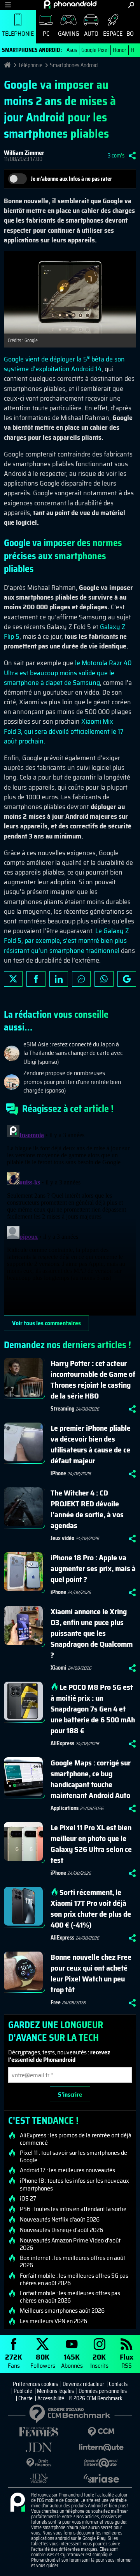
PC (46, 34)
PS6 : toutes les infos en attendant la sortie (73, 2209)
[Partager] (132, 156)
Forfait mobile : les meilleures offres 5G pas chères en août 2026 (74, 2279)
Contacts (118, 2384)
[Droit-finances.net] (39, 2463)
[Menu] (8, 5)
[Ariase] (101, 2478)
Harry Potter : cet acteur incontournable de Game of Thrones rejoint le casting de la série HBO (93, 1380)
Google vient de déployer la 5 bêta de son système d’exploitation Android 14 (64, 364)
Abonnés (72, 2361)
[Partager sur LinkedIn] (59, 979)
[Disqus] (70, 1219)
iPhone (58, 1473)
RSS (127, 2361)
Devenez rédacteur (83, 2384)
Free (56, 2002)
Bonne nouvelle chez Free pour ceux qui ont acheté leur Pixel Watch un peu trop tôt (91, 1973)
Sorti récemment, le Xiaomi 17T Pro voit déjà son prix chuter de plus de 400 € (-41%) (91, 1909)
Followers (43, 2361)
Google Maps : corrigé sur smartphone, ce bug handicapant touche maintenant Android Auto (91, 1779)
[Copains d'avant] (101, 2463)
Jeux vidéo (62, 1538)
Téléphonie (18, 34)
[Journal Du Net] (39, 2447)
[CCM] (101, 2432)
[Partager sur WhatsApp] (104, 979)
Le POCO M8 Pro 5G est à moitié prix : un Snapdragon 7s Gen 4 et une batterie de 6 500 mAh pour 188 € (93, 1709)
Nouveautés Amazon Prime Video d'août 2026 (70, 2244)
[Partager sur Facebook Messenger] (81, 979)
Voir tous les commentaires (46, 1323)
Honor (120, 50)
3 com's (116, 156)
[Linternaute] (101, 2447)
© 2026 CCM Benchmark (96, 2398)
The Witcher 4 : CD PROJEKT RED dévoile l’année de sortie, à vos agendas (87, 1509)
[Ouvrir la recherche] (131, 5)
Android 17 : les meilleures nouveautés (67, 2170)
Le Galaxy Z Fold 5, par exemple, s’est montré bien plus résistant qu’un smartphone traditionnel (66, 940)
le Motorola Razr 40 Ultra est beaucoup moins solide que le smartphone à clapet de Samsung (68, 673)
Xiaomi (59, 1668)
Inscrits (99, 2361)
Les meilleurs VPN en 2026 (53, 2321)
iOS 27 (28, 2199)
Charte (25, 2398)
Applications (65, 1808)
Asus (72, 50)
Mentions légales (55, 2391)
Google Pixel (95, 50)
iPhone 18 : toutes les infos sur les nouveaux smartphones (74, 2184)
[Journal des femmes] (39, 2432)
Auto (91, 34)
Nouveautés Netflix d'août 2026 (60, 2220)
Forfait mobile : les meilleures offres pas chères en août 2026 (70, 2297)
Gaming (68, 34)
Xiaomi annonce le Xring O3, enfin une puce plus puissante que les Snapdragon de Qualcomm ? (92, 1633)
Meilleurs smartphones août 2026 (62, 2311)
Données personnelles (103, 2391)
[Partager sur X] (13, 979)
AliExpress (62, 1743)
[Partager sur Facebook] (36, 979)
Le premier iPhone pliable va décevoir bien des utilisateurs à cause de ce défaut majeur (91, 1444)
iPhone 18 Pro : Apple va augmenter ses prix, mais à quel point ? (93, 1568)
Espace (113, 34)
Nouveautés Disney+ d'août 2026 (61, 2230)
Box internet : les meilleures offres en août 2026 (73, 2261)
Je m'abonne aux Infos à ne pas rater (71, 179)
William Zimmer (24, 153)
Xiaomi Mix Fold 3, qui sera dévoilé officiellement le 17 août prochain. (64, 731)
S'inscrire (70, 2095)
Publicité (23, 2391)
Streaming (62, 1409)
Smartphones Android (74, 65)
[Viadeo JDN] (39, 2478)
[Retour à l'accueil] (70, 4)
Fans (14, 2361)
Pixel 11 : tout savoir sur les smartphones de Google (73, 2156)
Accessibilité (51, 2398)
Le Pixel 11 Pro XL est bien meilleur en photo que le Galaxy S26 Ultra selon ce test (91, 1844)
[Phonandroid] (17, 2503)
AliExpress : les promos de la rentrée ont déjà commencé (76, 2139)
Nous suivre (127, 979)
